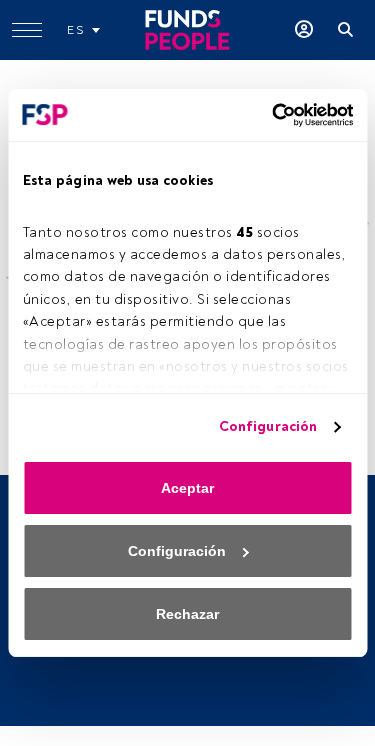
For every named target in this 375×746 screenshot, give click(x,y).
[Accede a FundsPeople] (304, 30)
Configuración (268, 426)
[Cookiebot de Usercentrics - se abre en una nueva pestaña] (268, 115)
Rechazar (187, 614)
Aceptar (187, 488)
